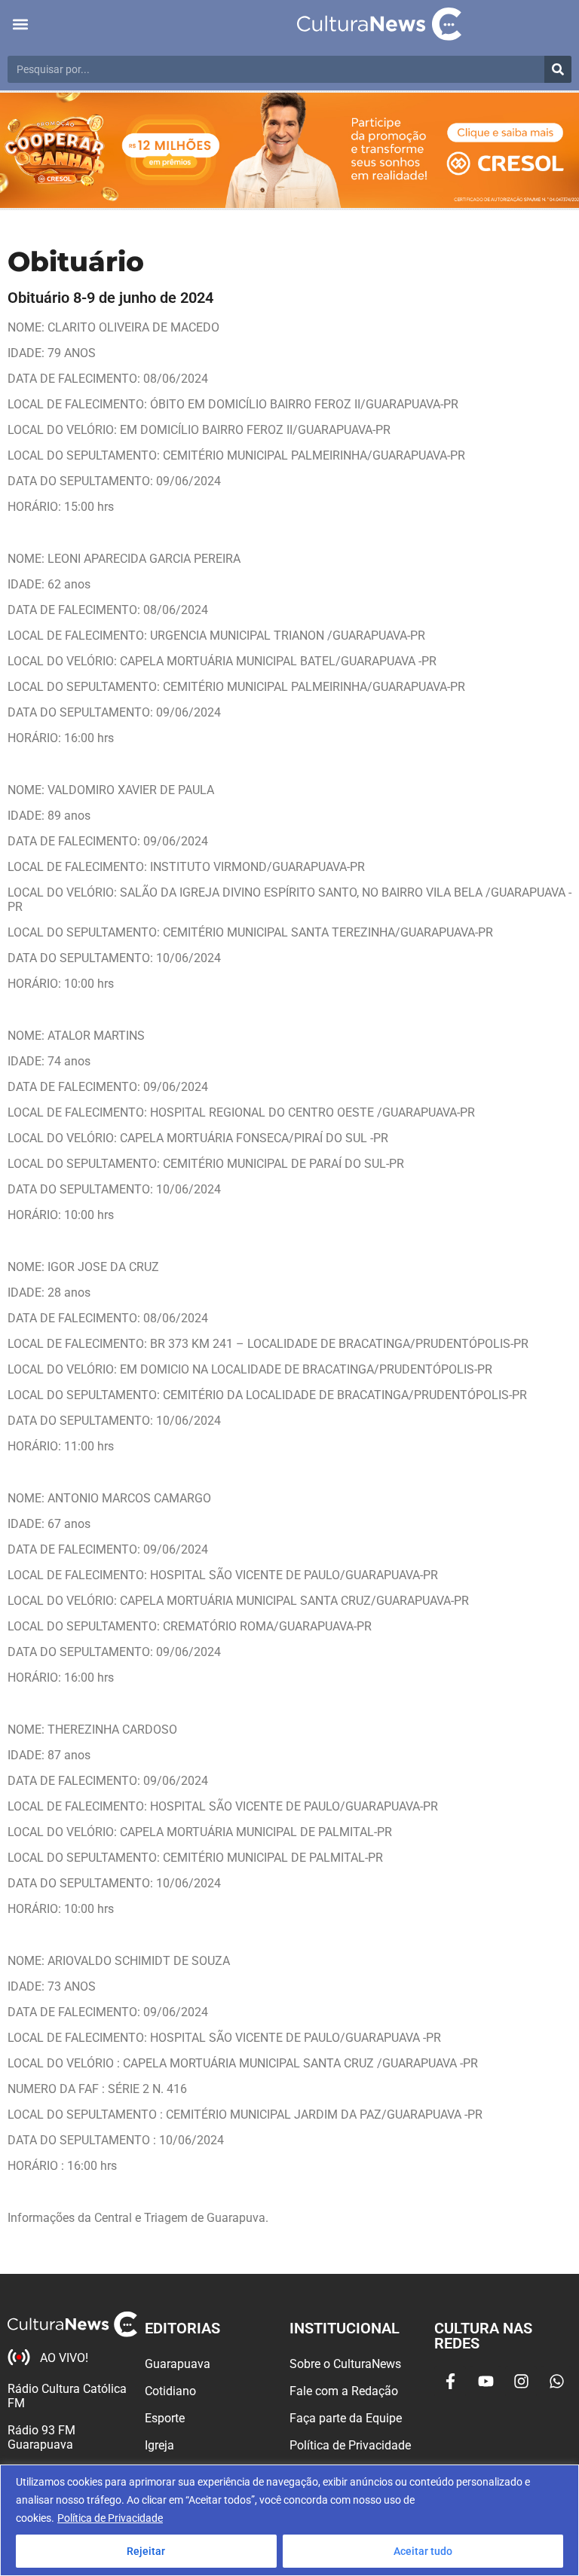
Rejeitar (146, 2551)
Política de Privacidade (110, 2518)
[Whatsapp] (556, 2382)
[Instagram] (521, 2382)
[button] (20, 24)
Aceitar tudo (423, 2551)
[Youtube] (486, 2382)
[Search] (558, 69)
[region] (289, 2520)
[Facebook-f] (450, 2382)
